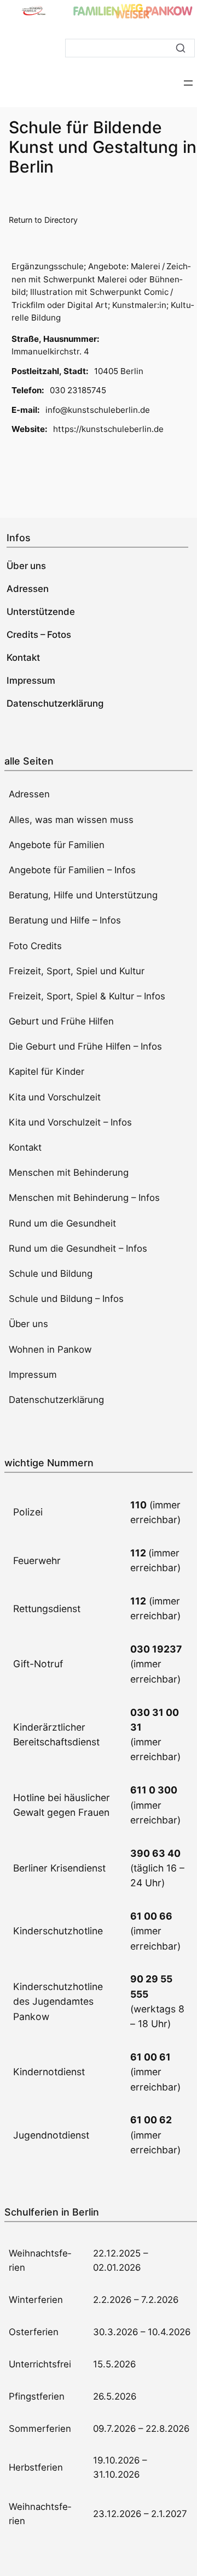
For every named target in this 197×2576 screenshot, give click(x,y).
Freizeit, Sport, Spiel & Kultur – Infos (87, 996)
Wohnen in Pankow (50, 1349)
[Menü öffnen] (188, 83)
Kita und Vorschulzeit (55, 1097)
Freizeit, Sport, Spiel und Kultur (77, 971)
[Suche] (181, 48)
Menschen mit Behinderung (69, 1172)
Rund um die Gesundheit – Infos (78, 1248)
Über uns (28, 1324)
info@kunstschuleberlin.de (98, 410)
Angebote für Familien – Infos (72, 870)
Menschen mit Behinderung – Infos (84, 1198)
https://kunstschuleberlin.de (108, 429)
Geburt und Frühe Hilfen (61, 1021)
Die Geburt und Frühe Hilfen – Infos (85, 1046)
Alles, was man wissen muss (71, 820)
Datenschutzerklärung (56, 1400)
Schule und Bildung (51, 1274)
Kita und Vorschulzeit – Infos (70, 1122)
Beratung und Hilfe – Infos (65, 920)
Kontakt (25, 1147)
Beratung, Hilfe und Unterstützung (83, 895)
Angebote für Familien (57, 845)
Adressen (29, 794)
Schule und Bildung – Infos (66, 1299)
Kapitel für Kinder (47, 1071)
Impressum (33, 1375)
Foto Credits (35, 946)
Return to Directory (43, 220)
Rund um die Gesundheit (62, 1223)
